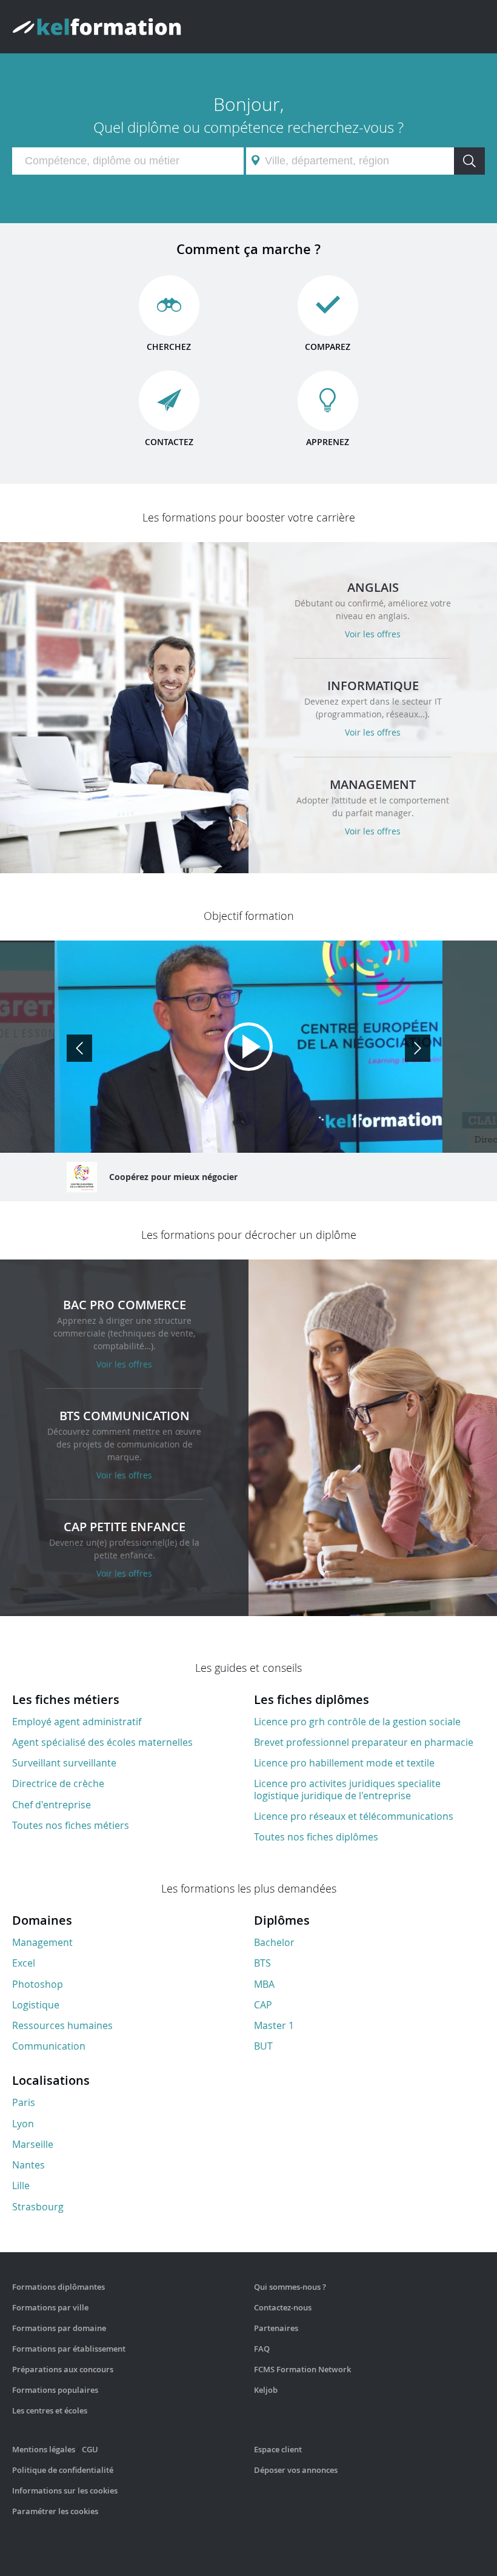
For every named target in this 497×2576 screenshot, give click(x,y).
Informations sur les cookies (65, 2490)
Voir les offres (373, 634)
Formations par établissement (69, 2349)
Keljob (266, 2390)
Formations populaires (55, 2390)
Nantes (28, 2165)
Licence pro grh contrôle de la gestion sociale (357, 1722)
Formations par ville (50, 2307)
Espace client (278, 2449)
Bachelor (274, 1942)
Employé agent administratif (77, 1722)
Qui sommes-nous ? (290, 2287)
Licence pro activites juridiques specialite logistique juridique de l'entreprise (347, 1789)
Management (42, 1942)
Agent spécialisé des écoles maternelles (102, 1742)
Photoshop (38, 1984)
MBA (264, 1984)
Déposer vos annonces (296, 2470)
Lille (21, 2185)
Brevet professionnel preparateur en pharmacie (364, 1742)
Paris (24, 2102)
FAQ (262, 2349)
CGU (90, 2449)
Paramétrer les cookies (55, 2511)
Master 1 (274, 2025)
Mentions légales (44, 2449)
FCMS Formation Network (302, 2369)
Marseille (33, 2144)
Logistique (36, 2005)
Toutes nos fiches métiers (71, 1825)
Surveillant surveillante (64, 1763)
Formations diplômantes (58, 2287)
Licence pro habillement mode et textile (344, 1763)
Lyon (23, 2124)
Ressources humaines (62, 2025)
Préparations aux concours (63, 2369)
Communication (49, 2046)
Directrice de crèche (58, 1783)
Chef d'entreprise (52, 1805)
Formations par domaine (59, 2328)
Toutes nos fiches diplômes (316, 1837)
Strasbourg (38, 2207)
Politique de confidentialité (63, 2470)
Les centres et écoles (50, 2410)
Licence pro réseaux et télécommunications (354, 1816)
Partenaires (276, 2328)
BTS (262, 1963)
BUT (263, 2046)
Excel (24, 1963)
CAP (263, 2005)
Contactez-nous (283, 2307)
